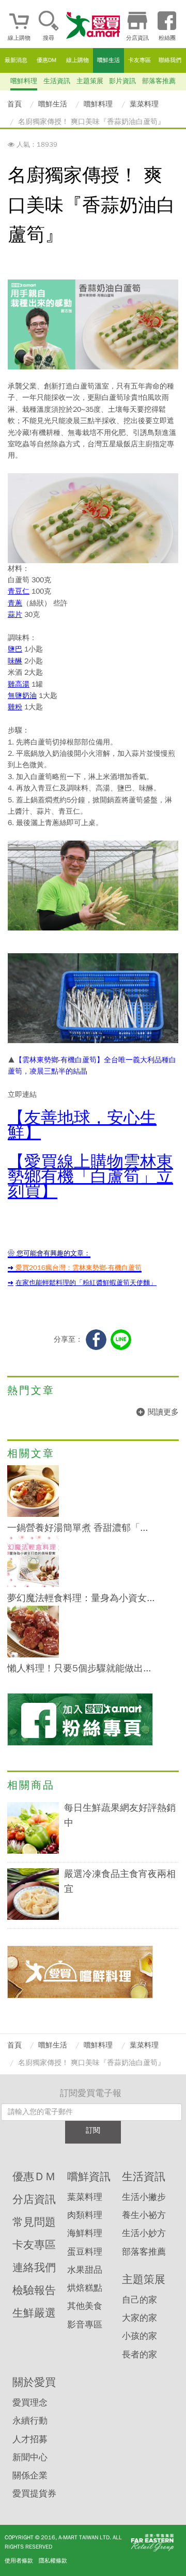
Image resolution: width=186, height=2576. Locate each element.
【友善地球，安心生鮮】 (82, 1125)
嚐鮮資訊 (89, 2177)
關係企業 (30, 2476)
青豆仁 (19, 591)
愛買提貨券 (34, 2494)
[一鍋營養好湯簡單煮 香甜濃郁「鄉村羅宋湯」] (33, 1515)
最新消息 (16, 60)
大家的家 (139, 2318)
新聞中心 (30, 2457)
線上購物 (78, 60)
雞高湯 (19, 684)
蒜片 (15, 615)
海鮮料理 (85, 2233)
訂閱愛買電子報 (91, 2093)
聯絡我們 (170, 60)
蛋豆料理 (85, 2252)
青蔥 (15, 603)
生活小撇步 (144, 2197)
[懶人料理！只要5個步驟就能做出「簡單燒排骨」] (33, 1655)
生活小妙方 (144, 2233)
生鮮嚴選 (34, 2313)
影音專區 (85, 2325)
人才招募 (30, 2439)
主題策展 (90, 81)
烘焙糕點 (85, 2288)
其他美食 (85, 2306)
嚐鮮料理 (24, 81)
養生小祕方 (144, 2215)
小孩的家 (139, 2336)
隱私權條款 (53, 2561)
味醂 (15, 661)
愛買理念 (30, 2403)
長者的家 (139, 2355)
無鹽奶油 (22, 696)
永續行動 (30, 2421)
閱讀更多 (163, 1412)
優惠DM (47, 60)
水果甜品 (85, 2270)
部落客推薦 (159, 81)
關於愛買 (34, 2382)
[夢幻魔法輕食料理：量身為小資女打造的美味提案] (33, 1585)
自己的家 (139, 2300)
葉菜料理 (85, 2197)
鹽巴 (15, 649)
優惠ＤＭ (34, 2177)
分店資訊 (34, 2199)
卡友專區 (139, 60)
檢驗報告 (34, 2290)
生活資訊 (57, 81)
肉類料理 (85, 2215)
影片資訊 (122, 81)
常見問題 (34, 2222)
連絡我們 (34, 2268)
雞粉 (15, 707)
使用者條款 (19, 2561)
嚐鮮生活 (109, 60)
